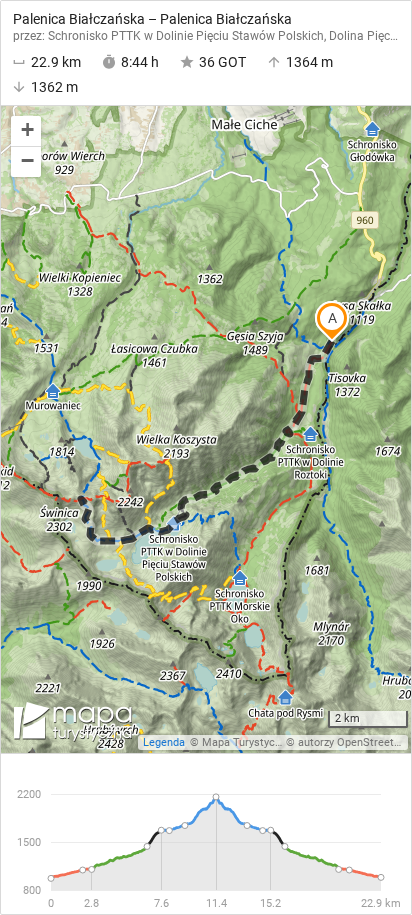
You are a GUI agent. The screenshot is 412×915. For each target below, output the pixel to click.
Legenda (164, 742)
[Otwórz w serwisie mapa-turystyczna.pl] (71, 725)
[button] (26, 131)
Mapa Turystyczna (247, 742)
